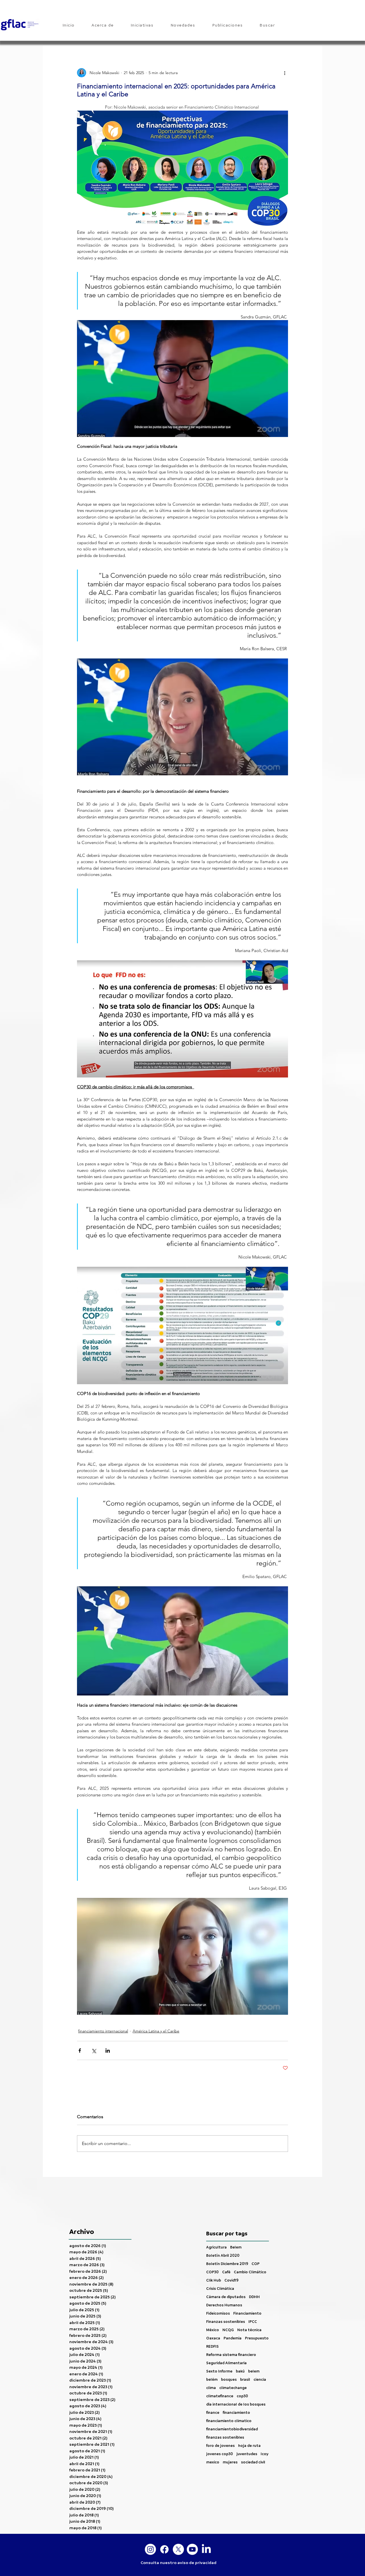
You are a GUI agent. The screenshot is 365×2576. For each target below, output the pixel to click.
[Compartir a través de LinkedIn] (108, 2051)
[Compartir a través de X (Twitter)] (94, 2051)
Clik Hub (214, 2280)
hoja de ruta (249, 2446)
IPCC (253, 2322)
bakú (240, 2371)
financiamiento (236, 2413)
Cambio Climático (250, 2272)
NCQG (228, 2330)
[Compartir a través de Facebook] (80, 2051)
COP (255, 2264)
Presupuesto (257, 2338)
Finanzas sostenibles (226, 2322)
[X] (178, 2549)
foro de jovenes (220, 2446)
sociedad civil (253, 2462)
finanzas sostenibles (225, 2437)
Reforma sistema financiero (231, 2355)
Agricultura (216, 2247)
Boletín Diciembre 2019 (227, 2264)
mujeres (230, 2462)
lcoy (264, 2454)
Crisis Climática (220, 2289)
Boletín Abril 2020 (223, 2255)
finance (213, 2413)
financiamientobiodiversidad (232, 2429)
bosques (229, 2379)
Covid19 (231, 2280)
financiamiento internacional (103, 2031)
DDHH (254, 2297)
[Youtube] (192, 2549)
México (213, 2330)
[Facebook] (164, 2549)
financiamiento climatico (229, 2421)
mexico (213, 2462)
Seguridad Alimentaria (226, 2363)
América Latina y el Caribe (156, 2031)
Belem (236, 2247)
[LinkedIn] (206, 2549)
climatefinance (220, 2396)
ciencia (260, 2379)
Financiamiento (247, 2313)
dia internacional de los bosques (236, 2404)
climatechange (233, 2388)
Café (226, 2272)
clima (211, 2388)
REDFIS (212, 2346)
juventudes (247, 2454)
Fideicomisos (218, 2313)
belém (212, 2379)
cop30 (242, 2396)
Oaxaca (213, 2338)
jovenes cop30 (220, 2454)
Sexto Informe (219, 2371)
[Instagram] (150, 2549)
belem (254, 2371)
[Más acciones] (285, 73)
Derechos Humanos (224, 2305)
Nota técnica (249, 2330)
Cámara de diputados (226, 2297)
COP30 (212, 2272)
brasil (245, 2379)
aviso (183, 2563)
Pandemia (233, 2338)
